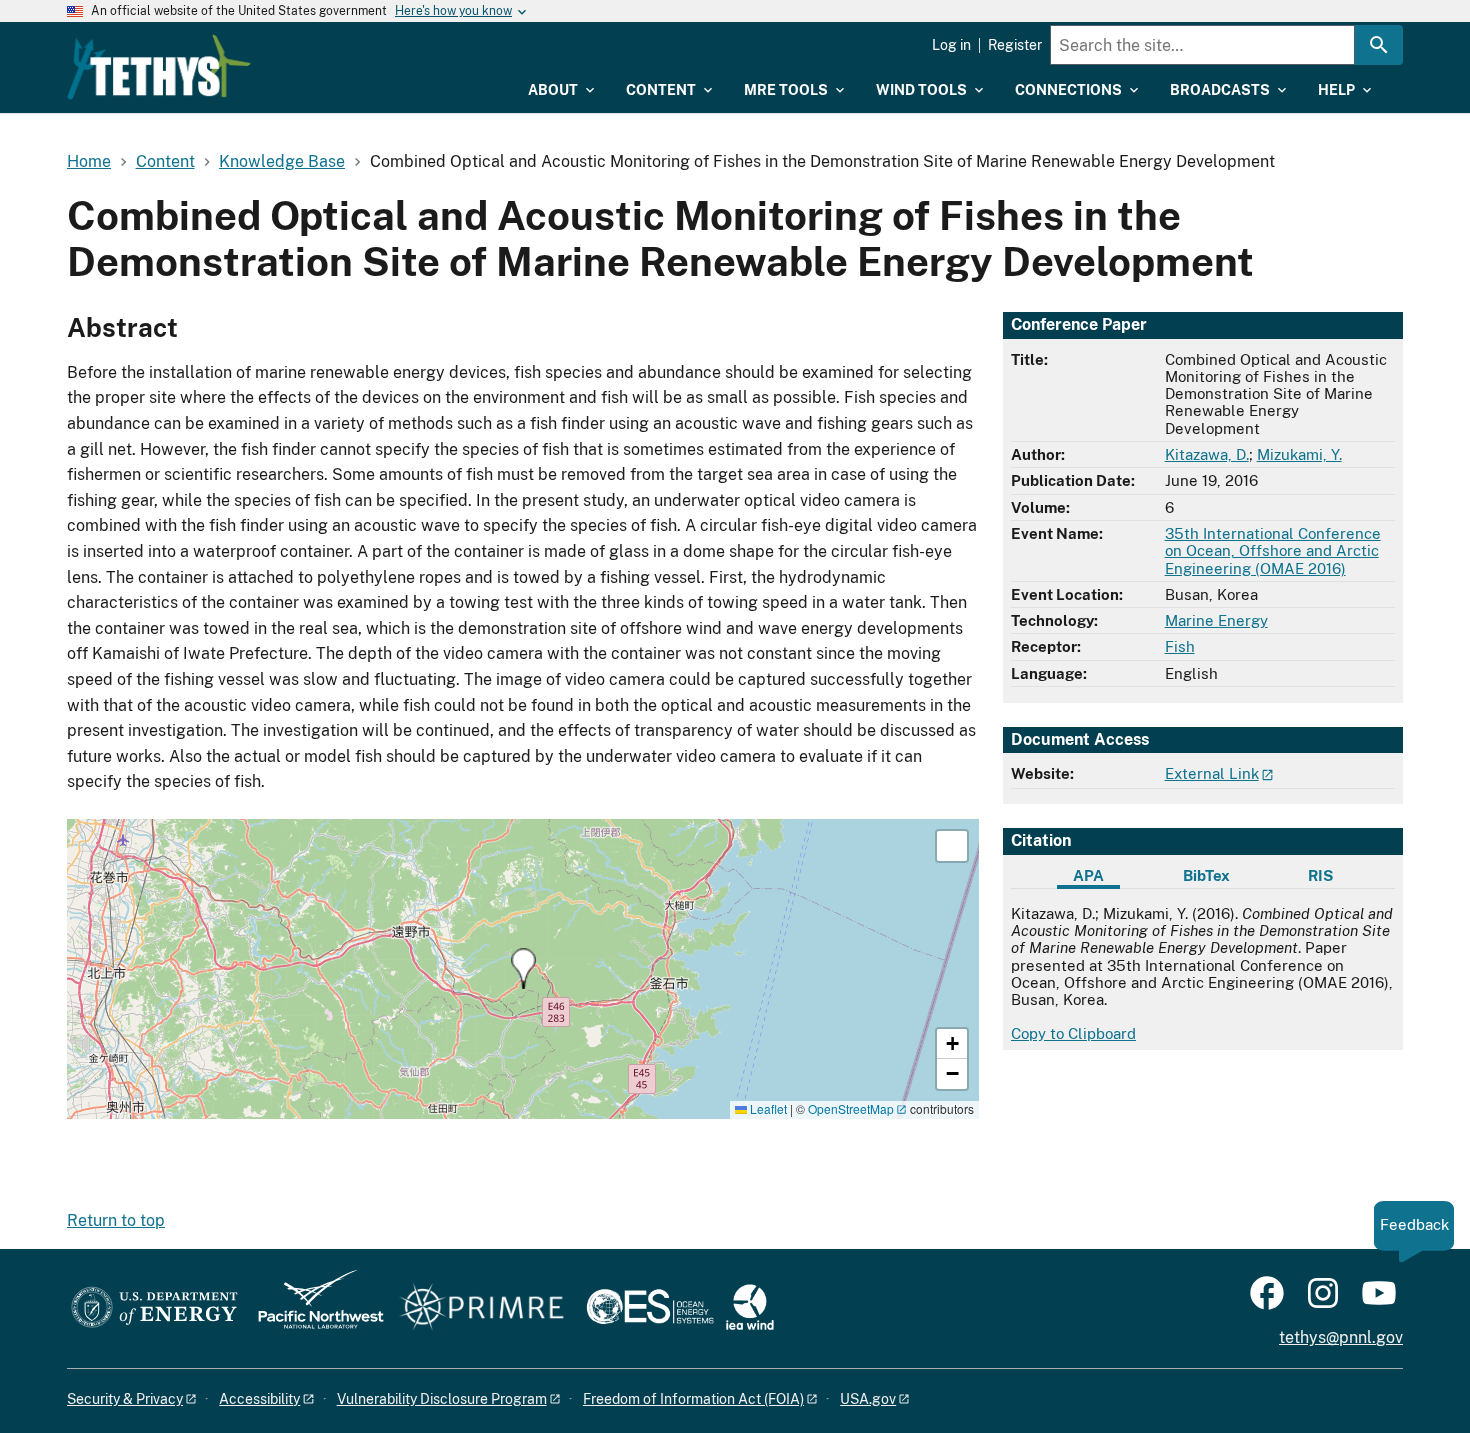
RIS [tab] (1320, 875)
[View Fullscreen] (952, 846)
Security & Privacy (125, 1399)
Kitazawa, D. (1207, 454)
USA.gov (868, 1399)
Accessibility (259, 1399)
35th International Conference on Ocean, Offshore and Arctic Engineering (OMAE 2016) (1273, 551)
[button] (523, 968)
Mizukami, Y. (1299, 454)
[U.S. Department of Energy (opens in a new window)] (154, 1308)
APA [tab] (1088, 875)
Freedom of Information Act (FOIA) (693, 1399)
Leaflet (767, 1108)
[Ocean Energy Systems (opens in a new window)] (651, 1308)
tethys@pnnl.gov (1341, 1337)
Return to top (116, 1220)
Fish (1180, 646)
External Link (1212, 773)
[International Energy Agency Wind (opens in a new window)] (750, 1308)
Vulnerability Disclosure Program (442, 1399)
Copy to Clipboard (1073, 1033)
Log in (951, 45)
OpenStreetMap (851, 1108)
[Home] (159, 67)
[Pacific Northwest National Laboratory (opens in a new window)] (313, 1308)
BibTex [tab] (1206, 875)
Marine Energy (1216, 620)
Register (1015, 45)
